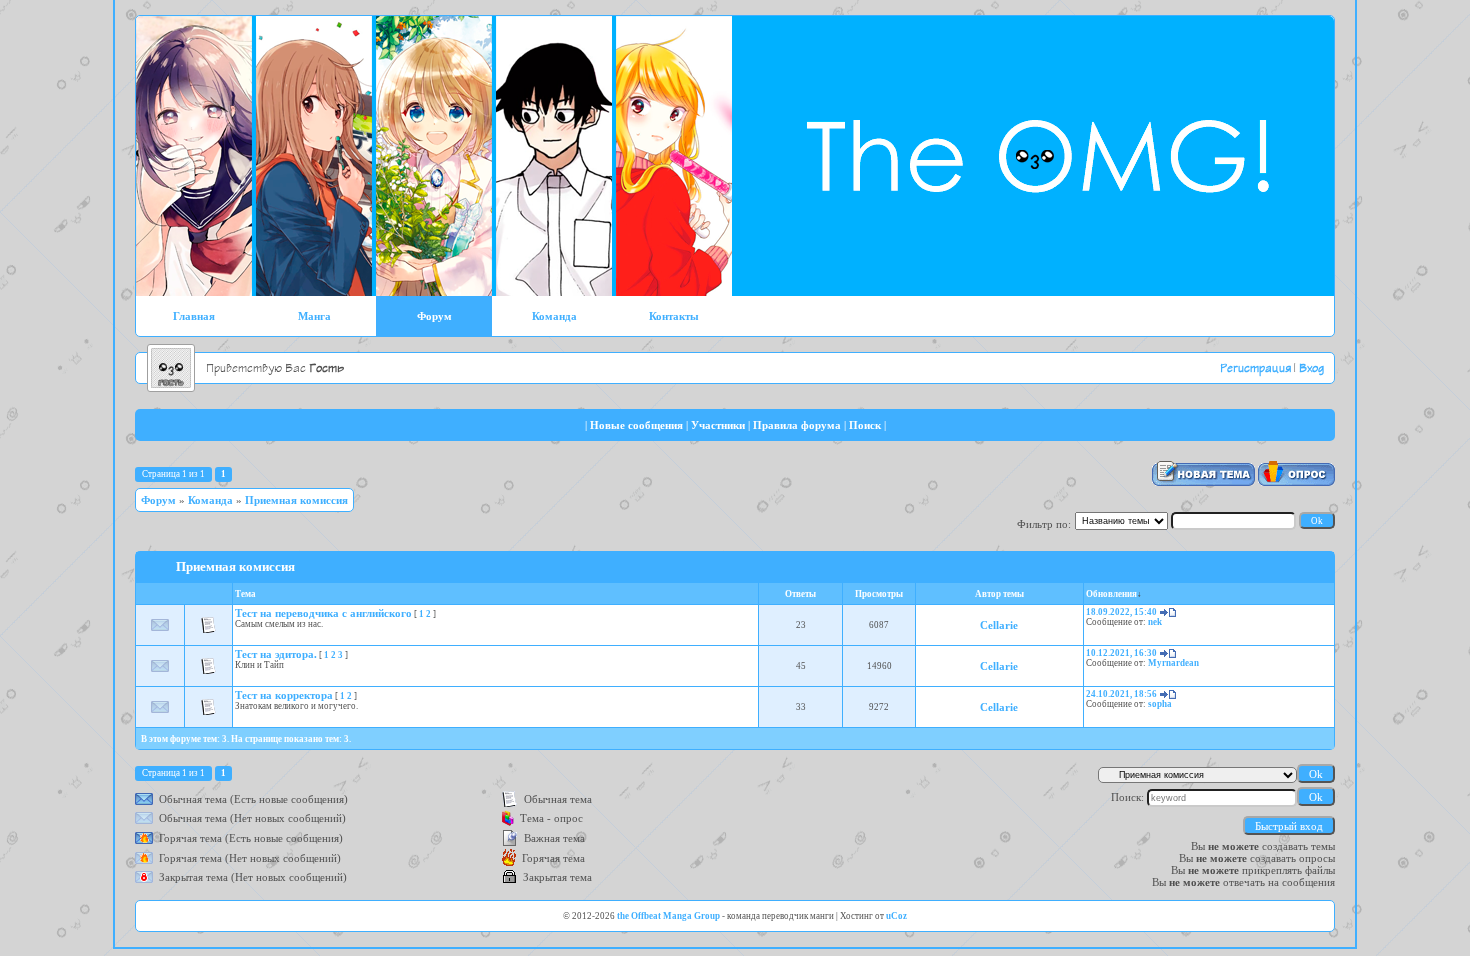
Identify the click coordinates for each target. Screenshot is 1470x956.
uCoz (896, 916)
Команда (554, 316)
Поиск (865, 425)
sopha (1160, 704)
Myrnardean (1173, 663)
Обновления (1111, 594)
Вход (1311, 369)
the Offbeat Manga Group (668, 916)
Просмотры (879, 594)
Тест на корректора (284, 695)
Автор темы (999, 594)
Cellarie (999, 625)
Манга (314, 316)
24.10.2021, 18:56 (1121, 694)
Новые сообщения (636, 425)
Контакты (674, 316)
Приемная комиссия (296, 500)
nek (1155, 622)
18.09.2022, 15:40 (1121, 612)
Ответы (800, 594)
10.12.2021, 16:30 (1121, 653)
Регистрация (1255, 369)
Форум (434, 316)
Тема (245, 594)
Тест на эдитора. (276, 654)
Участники (718, 425)
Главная (194, 316)
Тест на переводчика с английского (323, 613)
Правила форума (797, 425)
